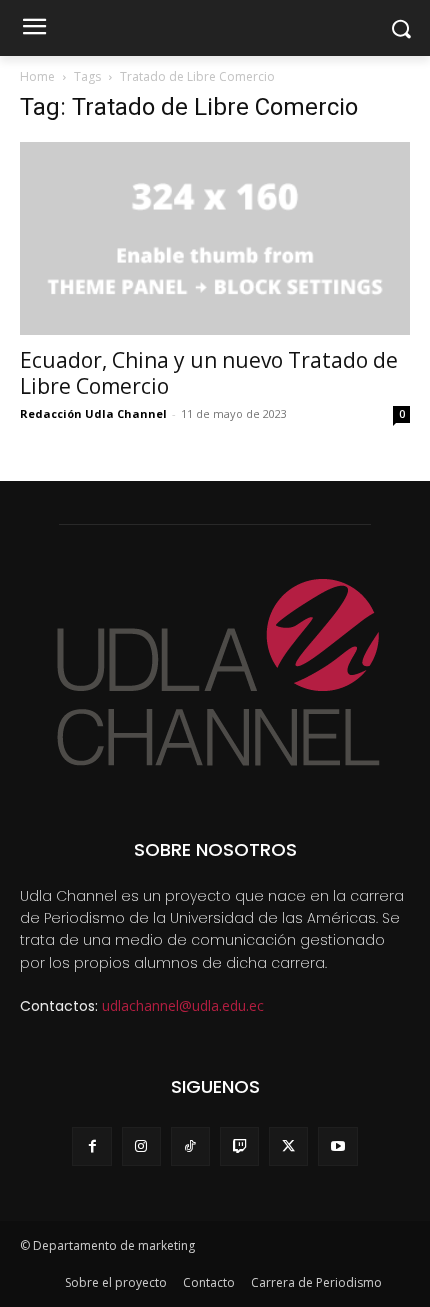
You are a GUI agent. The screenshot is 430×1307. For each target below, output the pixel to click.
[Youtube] (337, 1146)
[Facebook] (91, 1146)
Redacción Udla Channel (93, 413)
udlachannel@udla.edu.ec (183, 1005)
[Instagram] (141, 1146)
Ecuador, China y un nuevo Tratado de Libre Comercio (209, 373)
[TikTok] (190, 1146)
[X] (288, 1146)
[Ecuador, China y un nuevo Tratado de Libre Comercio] (215, 238)
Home (37, 76)
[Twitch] (239, 1146)
